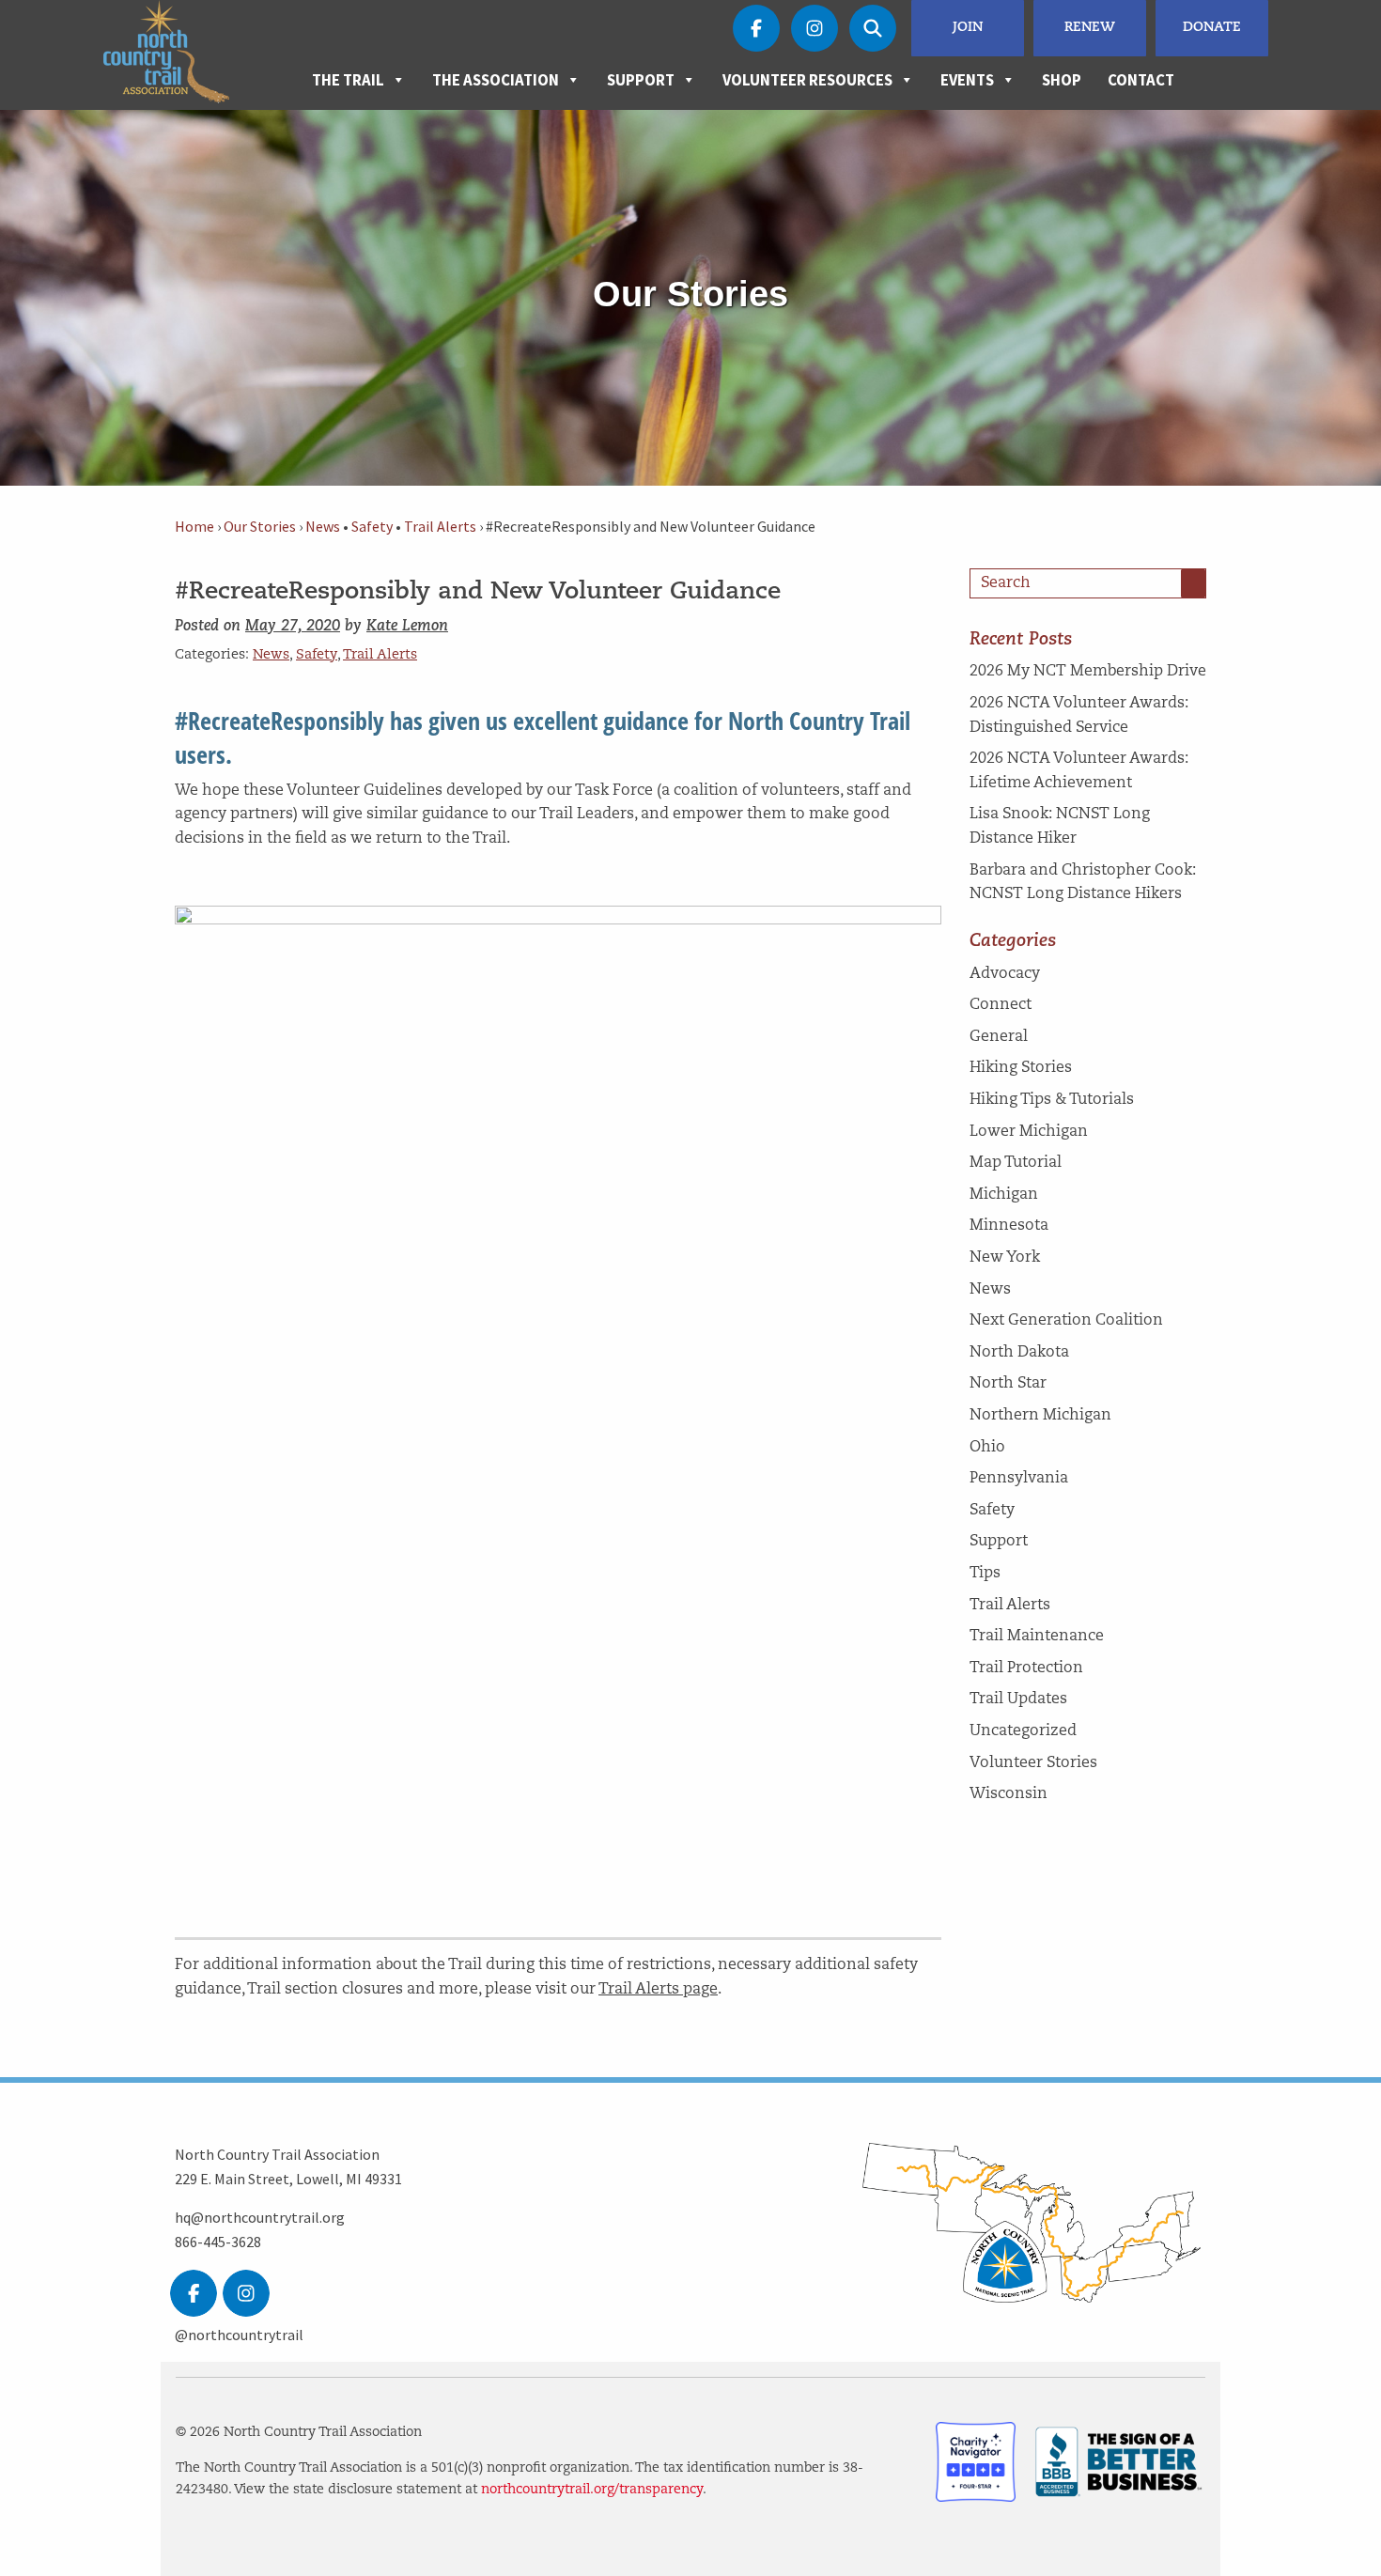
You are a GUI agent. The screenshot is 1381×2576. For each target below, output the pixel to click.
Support (641, 80)
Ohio (987, 1448)
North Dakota (1019, 1353)
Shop (1062, 80)
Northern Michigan (1040, 1416)
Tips (985, 1574)
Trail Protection (1026, 1668)
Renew (1090, 28)
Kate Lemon (407, 627)
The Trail (348, 80)
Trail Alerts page (658, 1990)
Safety (372, 527)
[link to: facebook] (194, 2293)
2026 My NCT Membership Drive (1088, 672)
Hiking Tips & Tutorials (1052, 1100)
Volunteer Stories (1033, 1763)
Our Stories (260, 527)
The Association (496, 80)
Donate (1212, 28)
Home (194, 527)
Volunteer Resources (807, 80)
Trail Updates (1018, 1699)
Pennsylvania (1019, 1479)
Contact (1141, 80)
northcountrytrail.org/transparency (592, 2490)
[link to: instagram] (246, 2293)
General (999, 1037)
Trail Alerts (440, 527)
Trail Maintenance (1037, 1637)
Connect (1001, 1005)
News (323, 527)
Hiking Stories (1021, 1068)
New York (1005, 1258)
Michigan (1004, 1195)
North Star (1008, 1384)
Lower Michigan (1029, 1132)
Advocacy (1005, 974)
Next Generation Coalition (1066, 1321)
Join (968, 28)
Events (967, 80)
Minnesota (1009, 1226)
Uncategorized (1023, 1731)
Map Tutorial (1016, 1163)
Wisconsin (1009, 1794)
